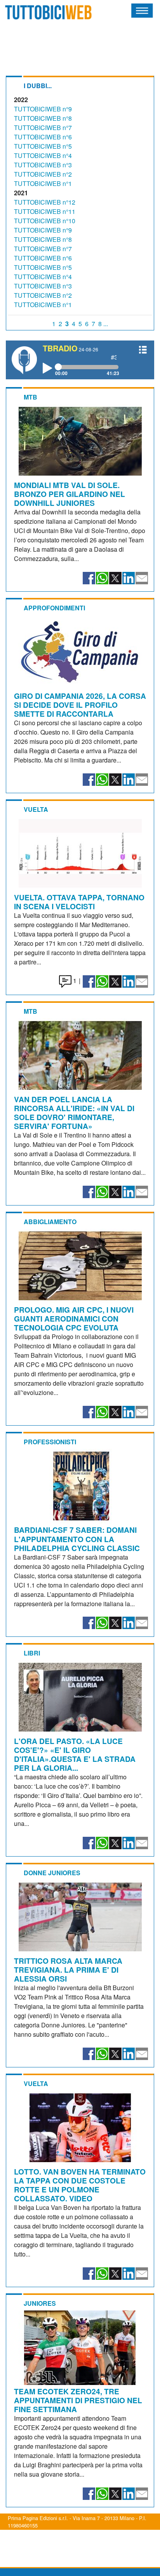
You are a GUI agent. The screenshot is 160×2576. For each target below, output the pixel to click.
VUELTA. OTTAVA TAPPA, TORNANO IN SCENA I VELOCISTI (79, 902)
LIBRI (32, 1653)
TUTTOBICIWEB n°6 (43, 137)
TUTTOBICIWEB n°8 (43, 118)
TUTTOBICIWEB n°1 (43, 183)
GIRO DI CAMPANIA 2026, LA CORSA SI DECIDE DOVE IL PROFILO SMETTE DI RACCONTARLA (80, 705)
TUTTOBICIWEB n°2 (43, 174)
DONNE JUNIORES (52, 1873)
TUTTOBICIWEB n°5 (43, 146)
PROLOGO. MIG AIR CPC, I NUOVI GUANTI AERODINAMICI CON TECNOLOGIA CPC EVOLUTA (74, 1318)
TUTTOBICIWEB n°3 (43, 165)
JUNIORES (40, 2303)
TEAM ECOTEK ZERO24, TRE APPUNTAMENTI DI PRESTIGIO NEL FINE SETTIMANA (78, 2400)
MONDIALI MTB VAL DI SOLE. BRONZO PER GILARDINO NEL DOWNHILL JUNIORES (70, 494)
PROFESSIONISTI (50, 1442)
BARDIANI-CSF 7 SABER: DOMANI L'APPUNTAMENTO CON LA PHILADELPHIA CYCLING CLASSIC (77, 1539)
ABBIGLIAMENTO (50, 1222)
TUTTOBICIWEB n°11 (45, 211)
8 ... (103, 324)
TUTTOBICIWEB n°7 (43, 128)
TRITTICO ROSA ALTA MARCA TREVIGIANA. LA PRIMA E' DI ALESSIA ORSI (68, 1970)
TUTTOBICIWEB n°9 (43, 109)
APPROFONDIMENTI (54, 608)
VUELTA (36, 809)
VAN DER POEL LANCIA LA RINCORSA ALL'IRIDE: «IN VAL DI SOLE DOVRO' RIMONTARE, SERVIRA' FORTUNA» (74, 1113)
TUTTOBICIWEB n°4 (43, 155)
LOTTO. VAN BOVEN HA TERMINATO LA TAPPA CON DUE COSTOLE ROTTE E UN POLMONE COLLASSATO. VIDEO (80, 2185)
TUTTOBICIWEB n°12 (45, 202)
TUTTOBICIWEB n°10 (45, 221)
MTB (30, 397)
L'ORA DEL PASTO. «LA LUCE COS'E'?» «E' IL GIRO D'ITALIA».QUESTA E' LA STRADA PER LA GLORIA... (75, 1754)
